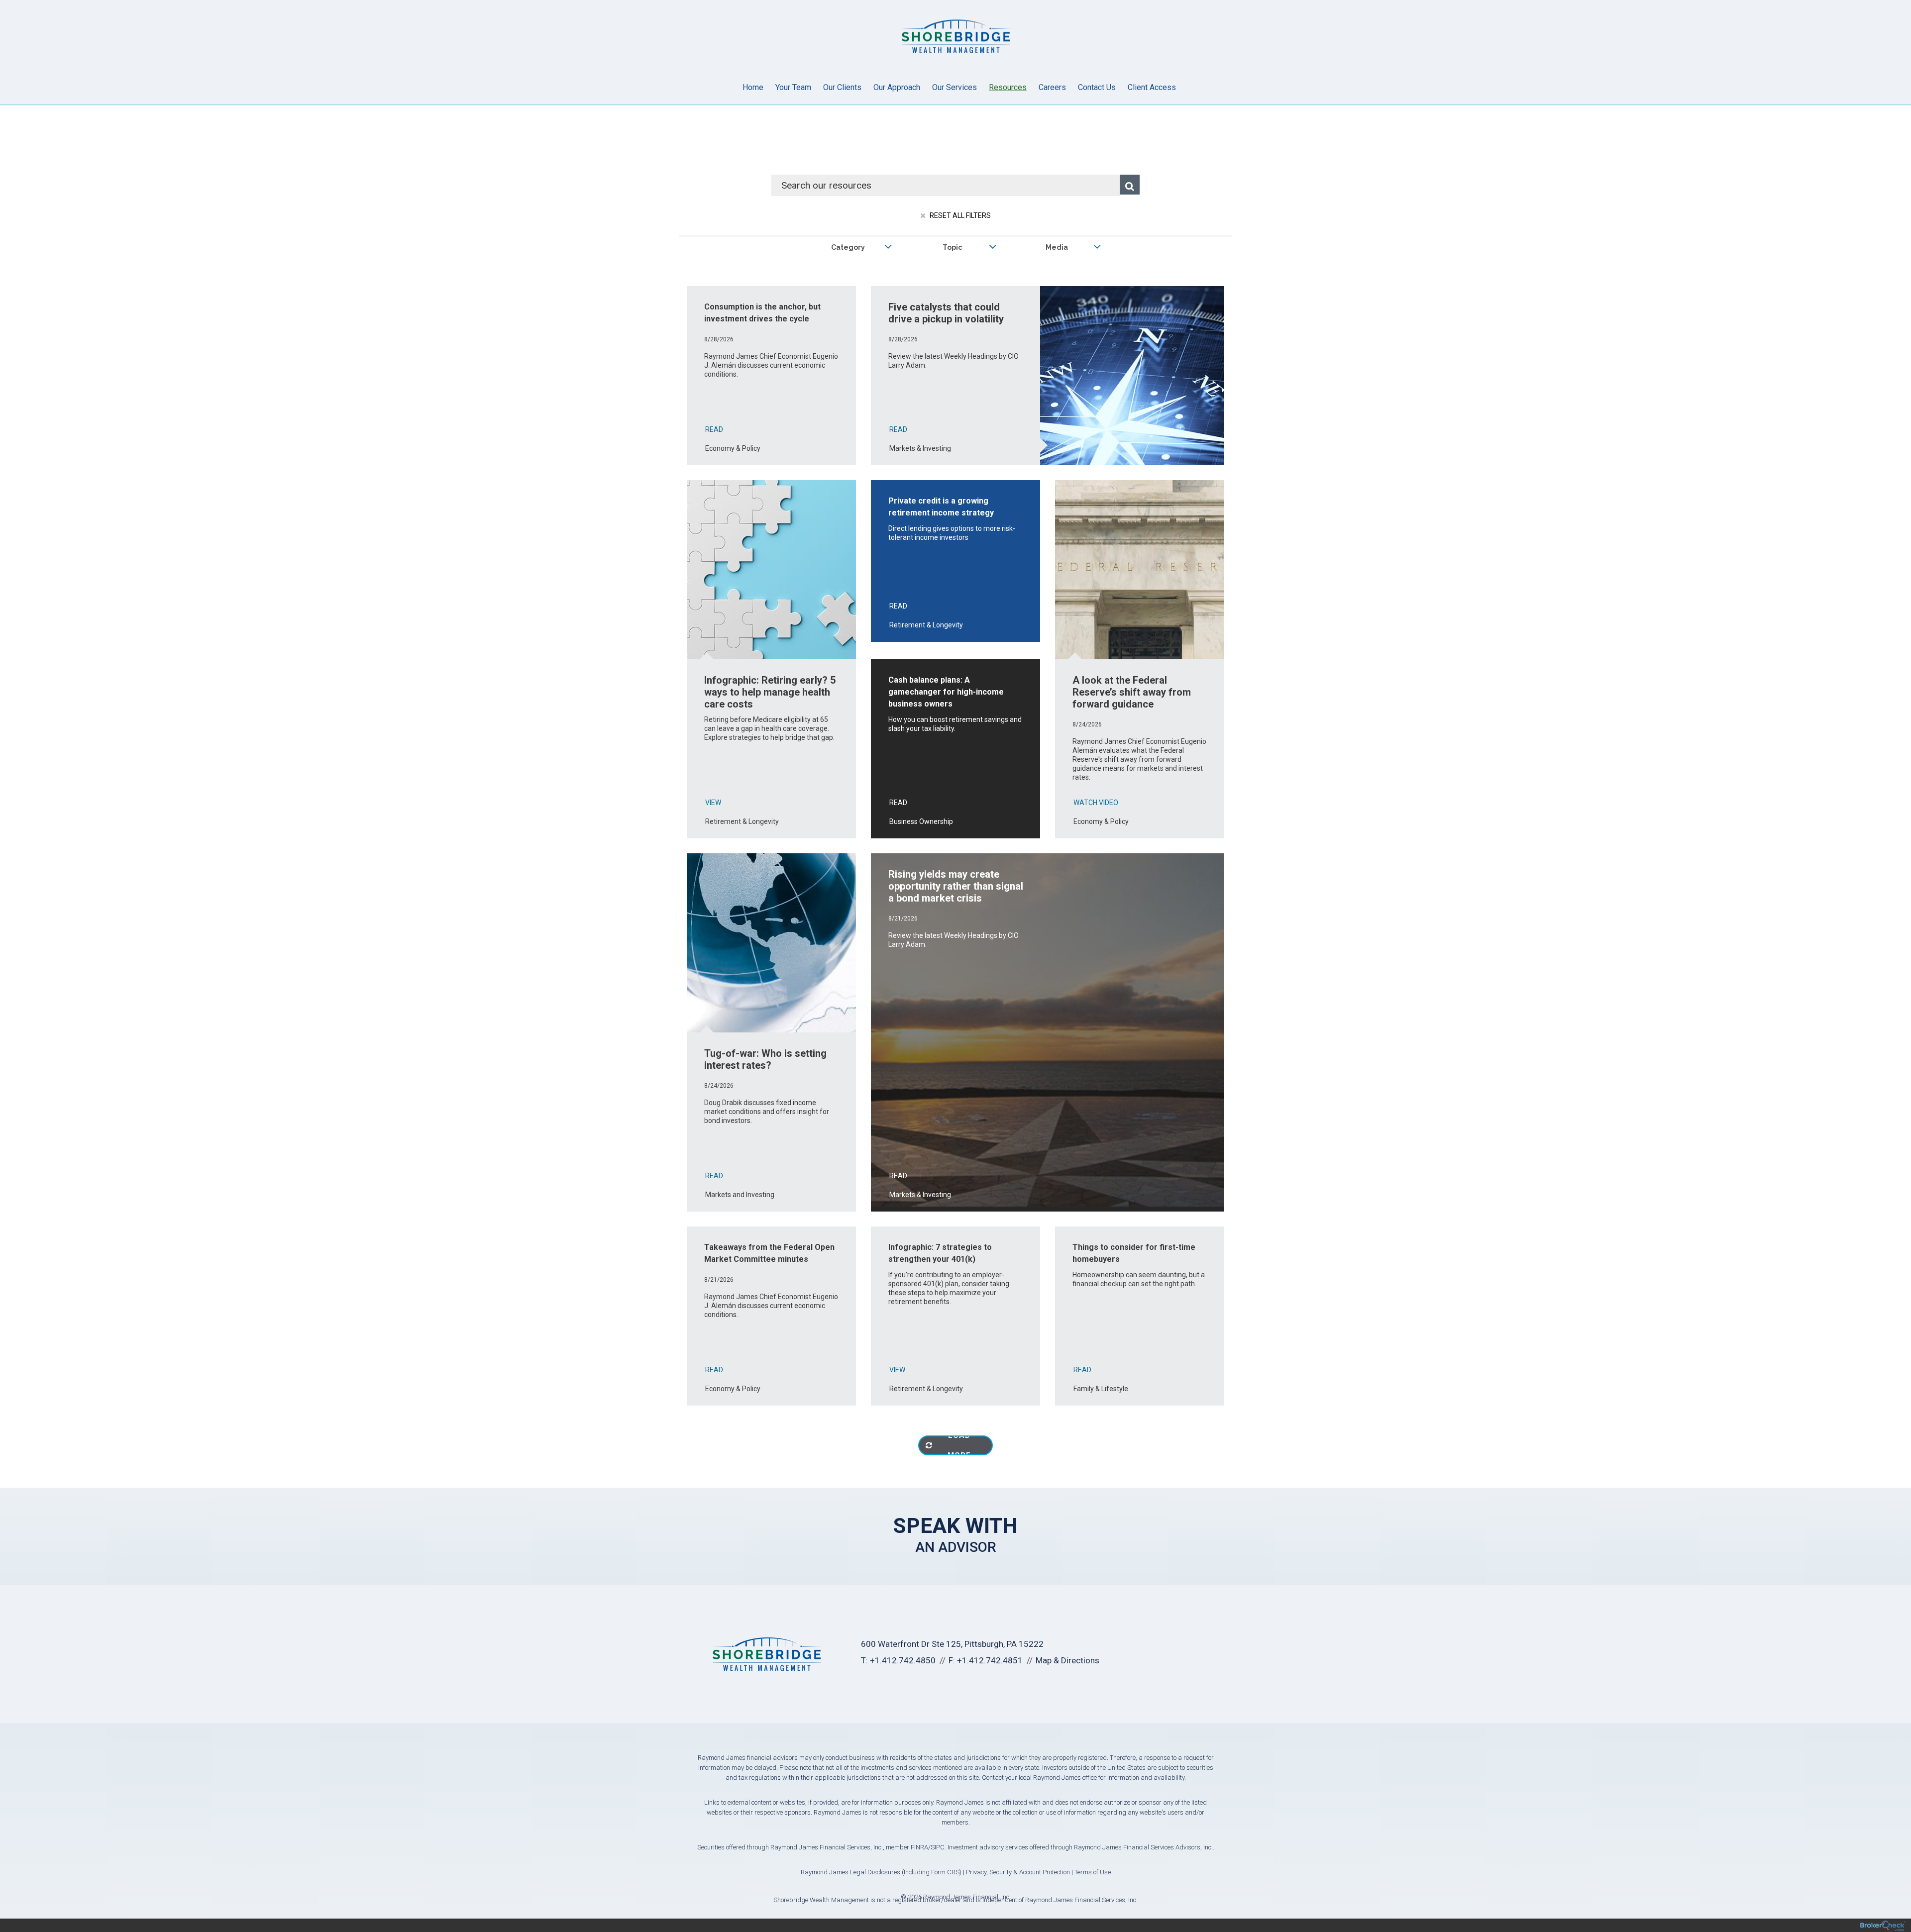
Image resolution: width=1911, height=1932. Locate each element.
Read (714, 429)
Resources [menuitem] (1008, 87)
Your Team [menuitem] (793, 87)
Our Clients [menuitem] (842, 87)
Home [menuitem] (753, 87)
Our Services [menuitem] (955, 87)
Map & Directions (1067, 1660)
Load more (959, 1445)
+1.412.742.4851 (990, 1660)
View (713, 803)
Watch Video (1096, 803)
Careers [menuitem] (1052, 87)
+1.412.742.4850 (903, 1660)
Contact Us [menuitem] (1097, 87)
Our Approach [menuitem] (897, 87)
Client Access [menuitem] (1152, 87)
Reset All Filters (959, 215)
